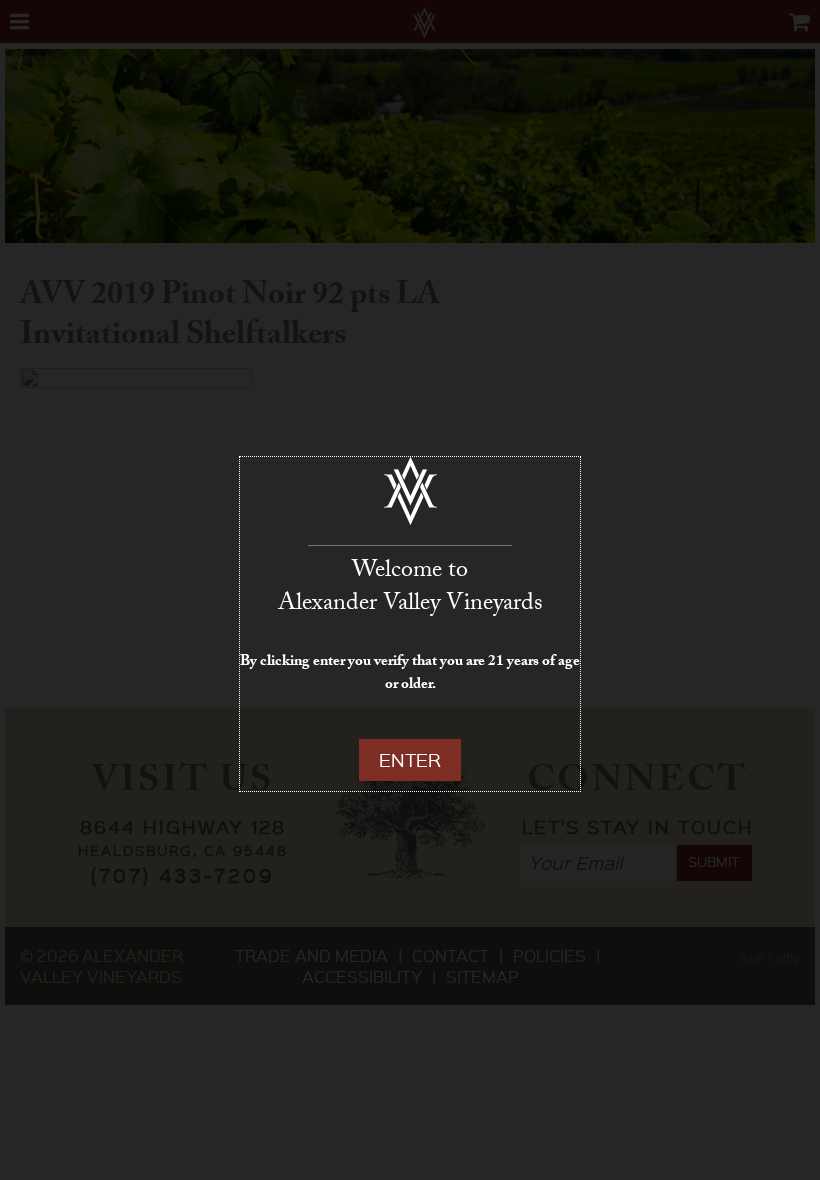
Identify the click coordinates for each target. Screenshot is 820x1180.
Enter (410, 759)
